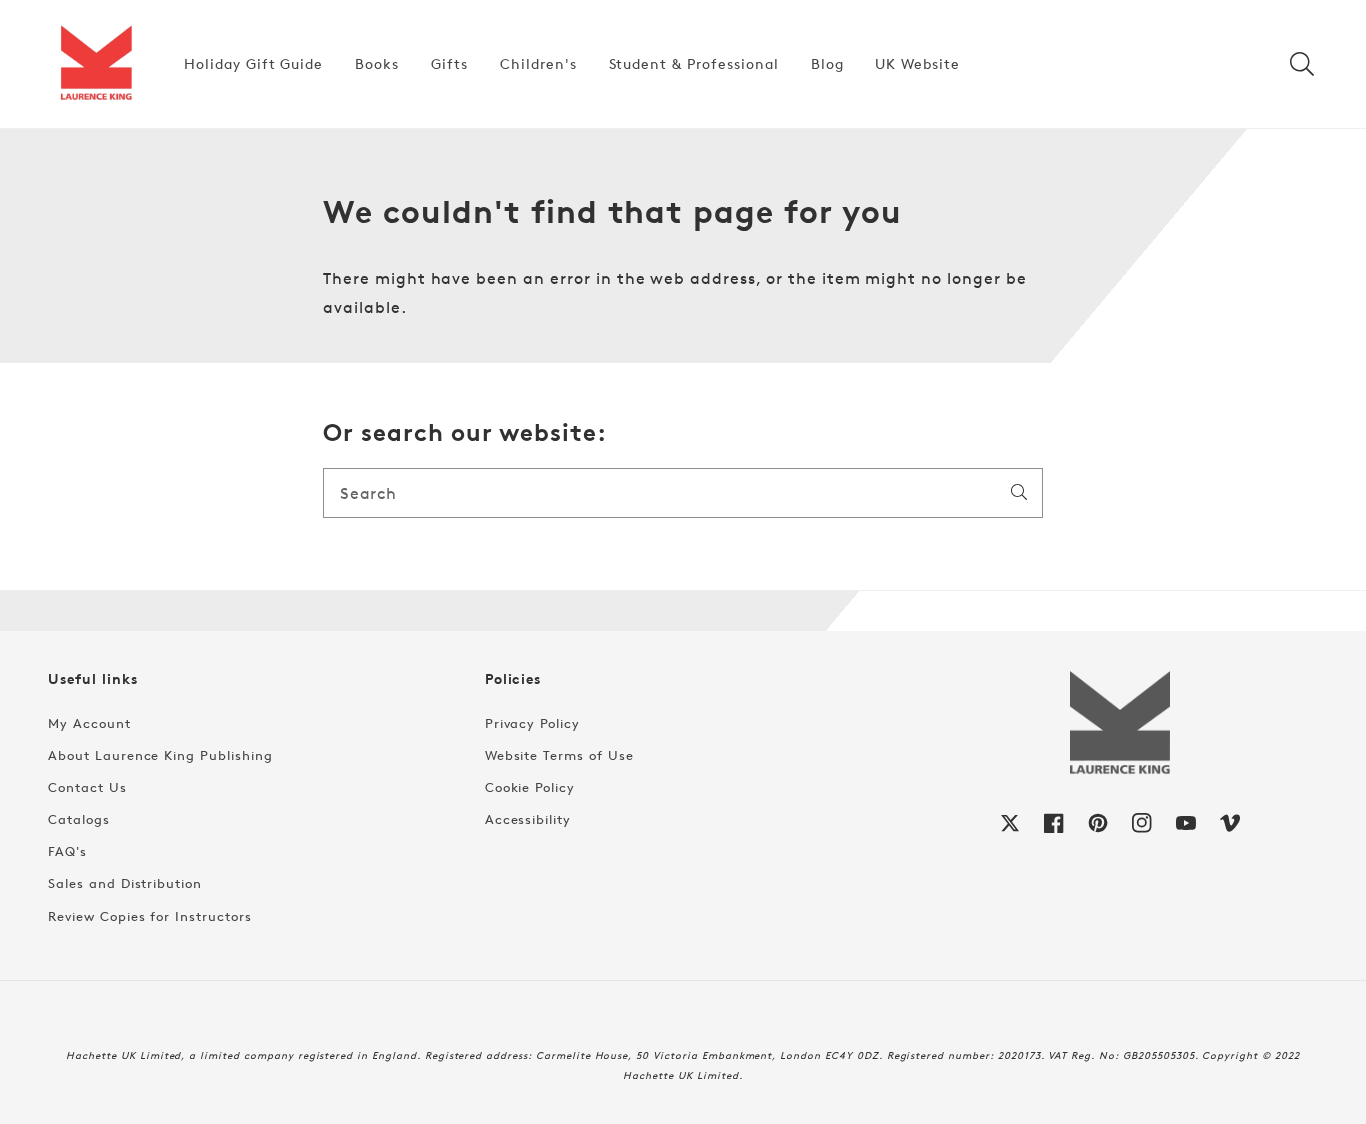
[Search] (1019, 492)
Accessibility (528, 819)
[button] (1302, 64)
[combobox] (683, 493)
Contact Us (87, 787)
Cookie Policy (530, 787)
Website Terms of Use (559, 755)
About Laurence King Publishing (160, 755)
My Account (89, 723)
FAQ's (67, 851)
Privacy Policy (532, 723)
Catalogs (79, 819)
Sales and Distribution (125, 883)
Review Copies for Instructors (150, 916)
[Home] (96, 64)
